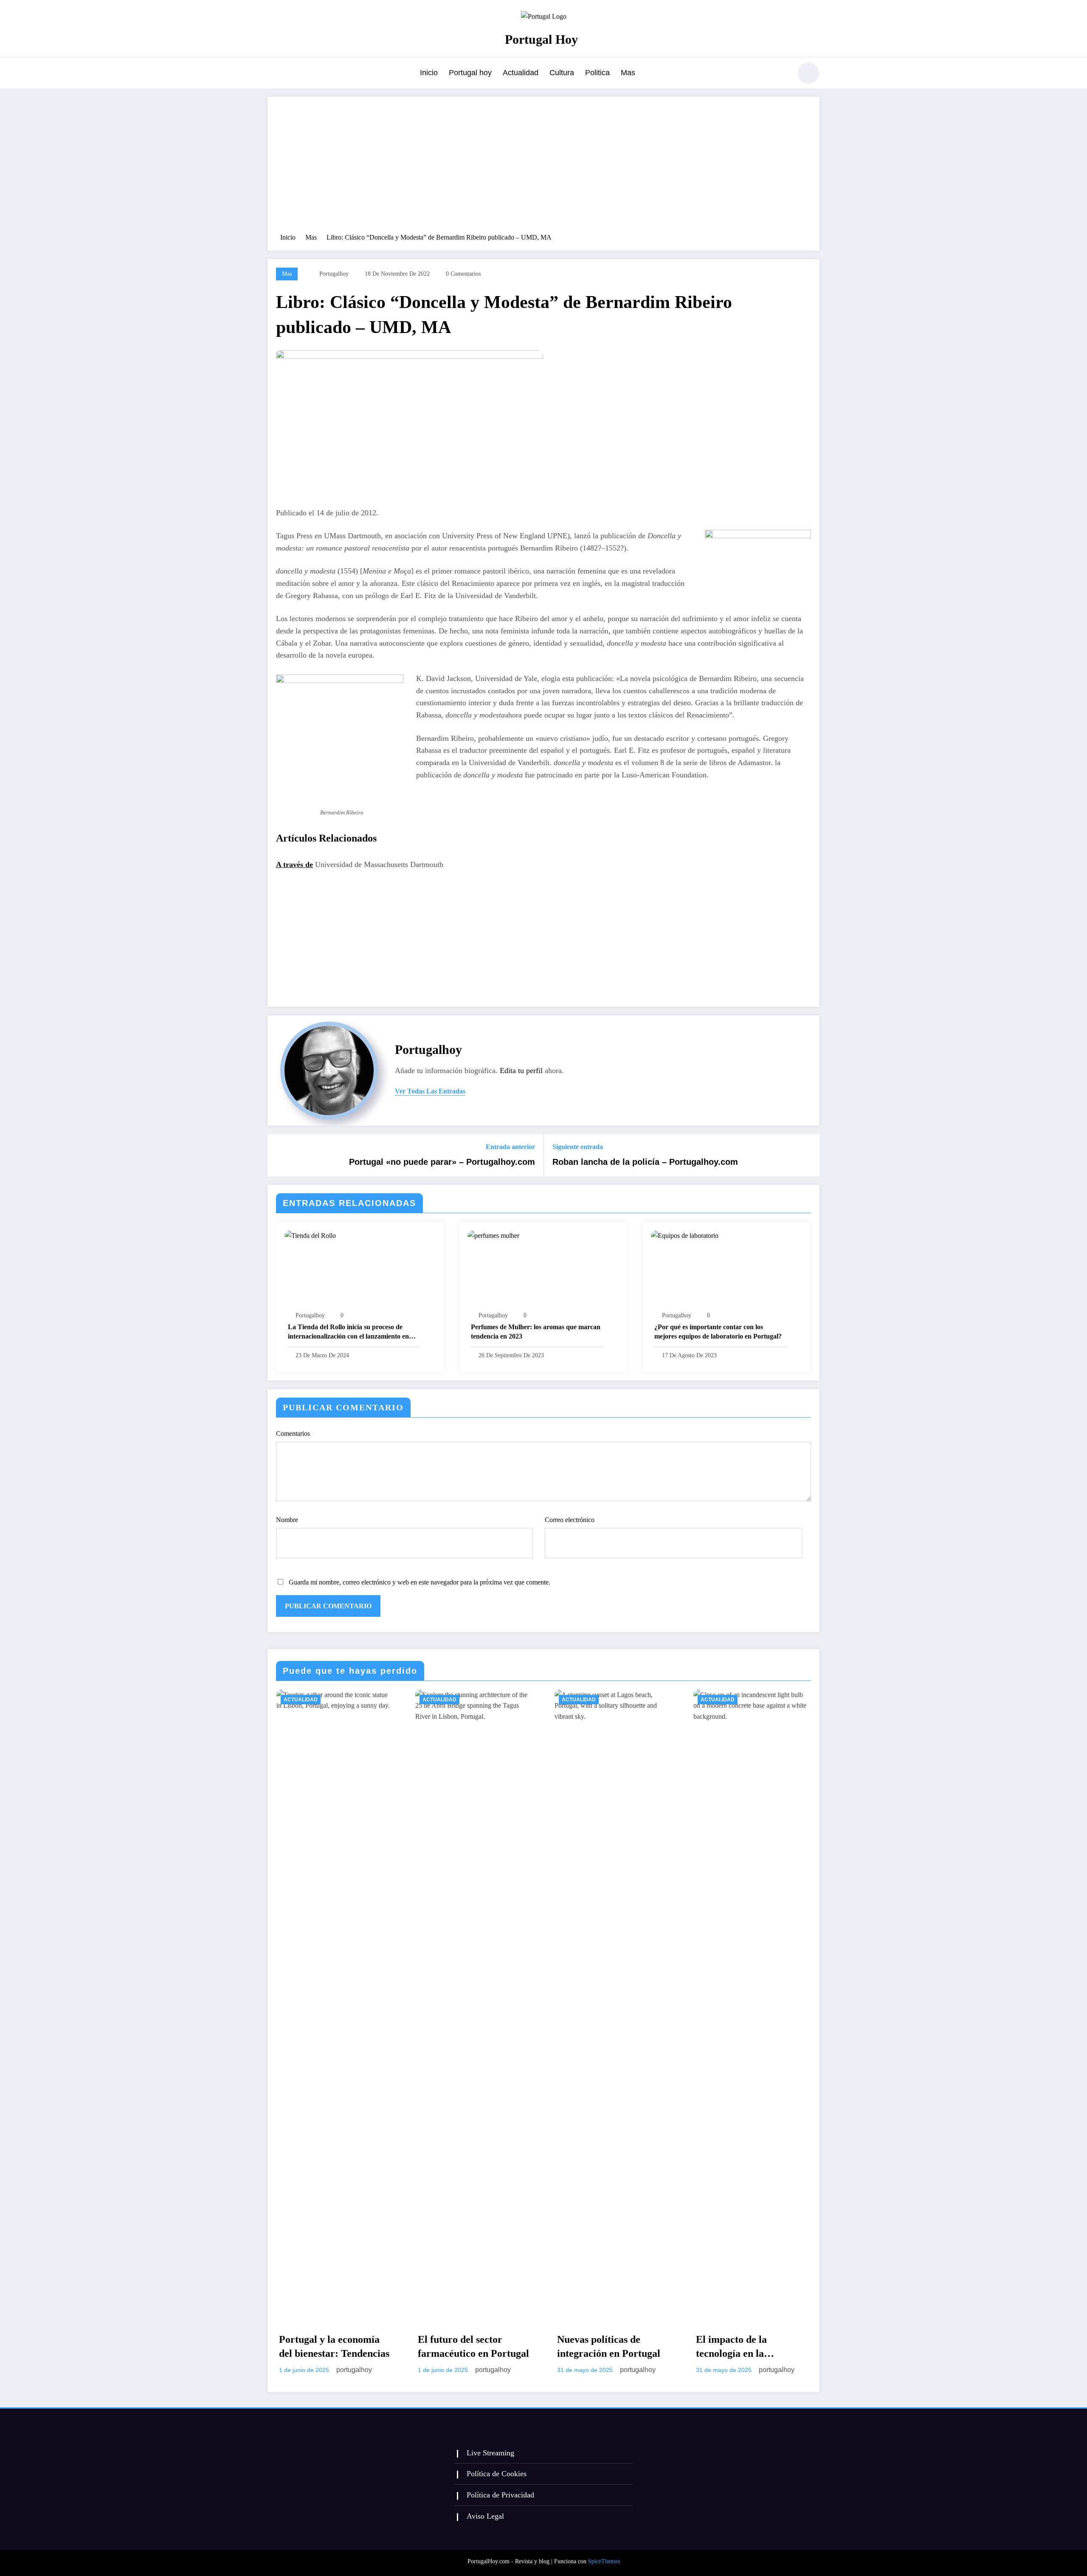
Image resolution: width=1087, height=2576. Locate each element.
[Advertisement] (543, 169)
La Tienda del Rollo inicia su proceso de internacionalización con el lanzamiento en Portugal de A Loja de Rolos (348, 1332)
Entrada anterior (510, 1147)
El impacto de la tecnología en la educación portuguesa (743, 2347)
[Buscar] (781, 74)
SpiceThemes (604, 2561)
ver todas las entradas (430, 1091)
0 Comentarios (463, 274)
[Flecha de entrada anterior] (279, 1155)
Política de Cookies (497, 2474)
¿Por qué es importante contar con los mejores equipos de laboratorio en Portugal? (718, 1332)
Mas (628, 73)
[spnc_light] (808, 73)
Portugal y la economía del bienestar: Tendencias (334, 2347)
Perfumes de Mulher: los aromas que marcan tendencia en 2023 (536, 1332)
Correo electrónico (570, 1520)
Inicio (429, 73)
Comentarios (293, 1433)
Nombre (287, 1520)
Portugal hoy (470, 73)
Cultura (562, 73)
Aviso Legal (485, 2516)
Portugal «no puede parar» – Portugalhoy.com (442, 1162)
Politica (597, 73)
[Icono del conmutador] (274, 74)
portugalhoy (334, 274)
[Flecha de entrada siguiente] (808, 1155)
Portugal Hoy (541, 39)
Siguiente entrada (578, 1147)
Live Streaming (490, 2453)
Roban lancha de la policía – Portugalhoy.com (645, 1162)
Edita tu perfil (521, 1071)
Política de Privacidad (500, 2495)
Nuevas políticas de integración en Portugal (609, 2347)
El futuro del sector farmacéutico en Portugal (473, 2347)
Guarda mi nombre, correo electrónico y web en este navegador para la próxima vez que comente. (420, 1582)
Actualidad (521, 73)
